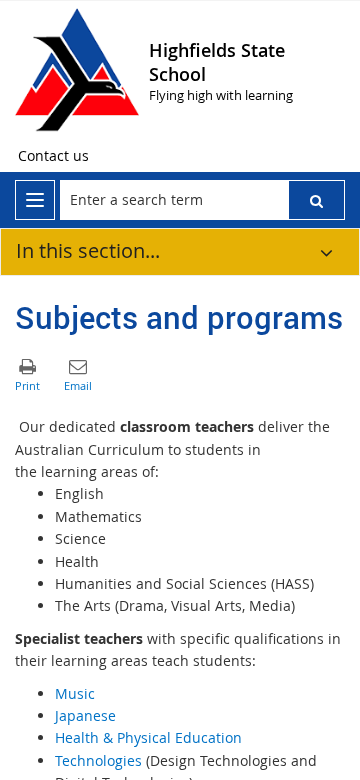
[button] (316, 200)
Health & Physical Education (148, 737)
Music (75, 693)
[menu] (35, 200)
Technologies (98, 760)
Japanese (85, 715)
